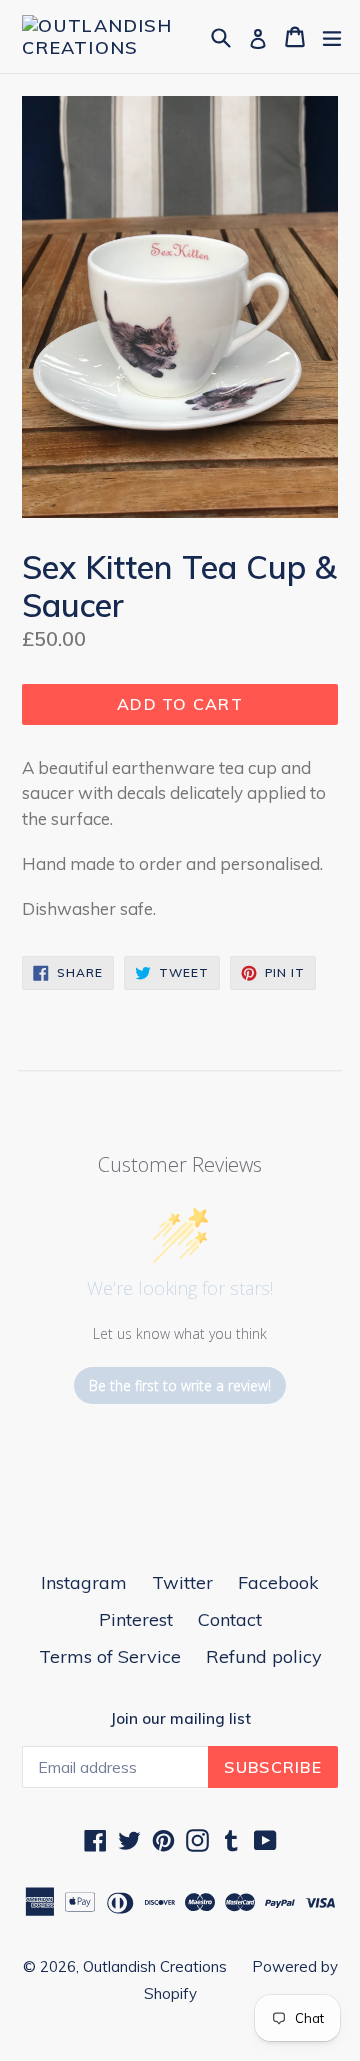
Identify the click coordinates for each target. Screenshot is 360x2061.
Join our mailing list (180, 1719)
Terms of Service (110, 1656)
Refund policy (264, 1656)
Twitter (182, 1582)
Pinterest (136, 1619)
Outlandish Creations (155, 1966)
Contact (230, 1619)
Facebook (278, 1582)
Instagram (84, 1582)
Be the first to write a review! (180, 1385)
